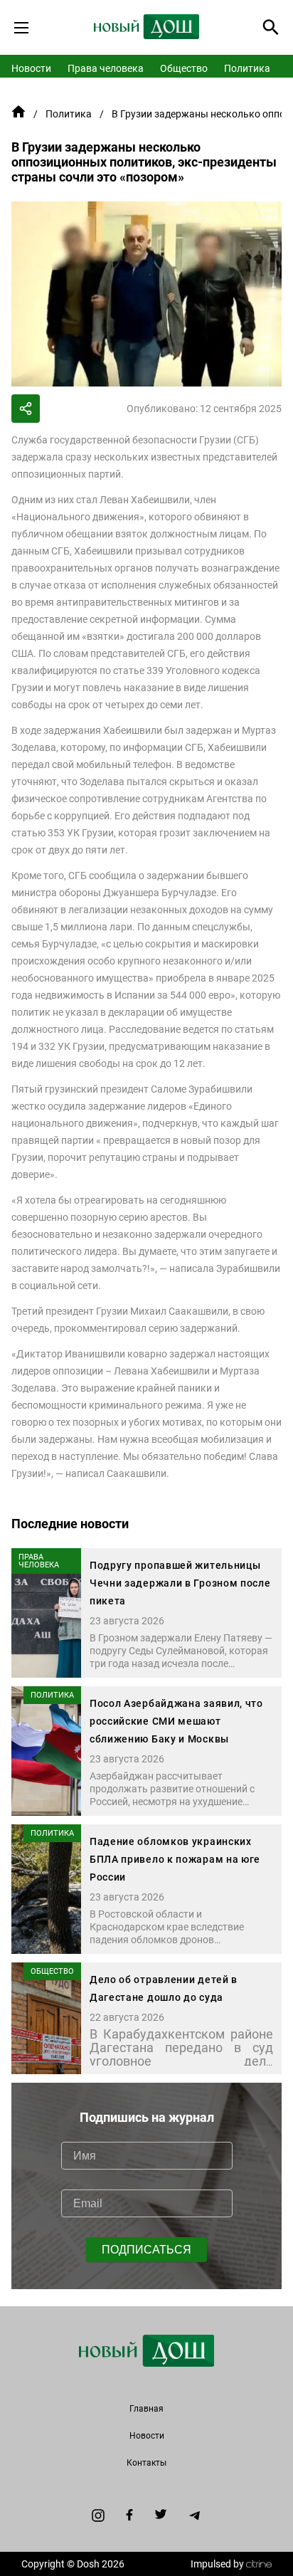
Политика (247, 68)
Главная (146, 2409)
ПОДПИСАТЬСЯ (146, 2250)
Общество (184, 68)
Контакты (146, 2463)
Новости (31, 68)
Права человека (106, 68)
